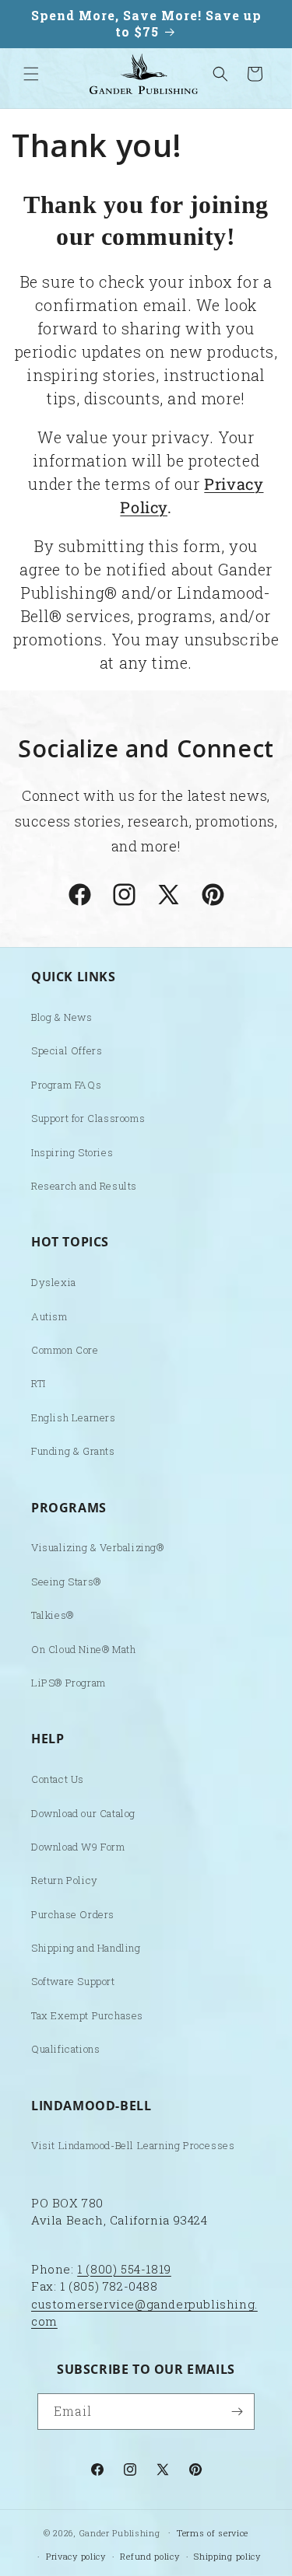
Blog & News (62, 1017)
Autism (49, 1316)
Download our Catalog (83, 1813)
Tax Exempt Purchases (87, 2015)
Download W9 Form (78, 1847)
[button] (31, 74)
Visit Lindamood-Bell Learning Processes (133, 2145)
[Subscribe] (237, 2412)
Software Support (73, 1981)
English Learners (74, 1417)
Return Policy (65, 1880)
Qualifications (65, 2049)
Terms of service (213, 2533)
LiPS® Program (69, 1683)
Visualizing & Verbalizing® (98, 1547)
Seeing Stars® (66, 1582)
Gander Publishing (120, 2532)
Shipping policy (227, 2556)
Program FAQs (66, 1085)
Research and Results (84, 1186)
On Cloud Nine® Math (83, 1649)
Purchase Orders (73, 1914)
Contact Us (58, 1779)
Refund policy (150, 2556)
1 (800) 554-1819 (124, 2269)
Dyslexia (54, 1282)
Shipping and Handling (86, 1948)
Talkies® (53, 1615)
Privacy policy (76, 2556)
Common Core (65, 1350)
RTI (39, 1383)
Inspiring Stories (72, 1152)
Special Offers (67, 1050)
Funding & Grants (73, 1451)
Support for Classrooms (88, 1118)
